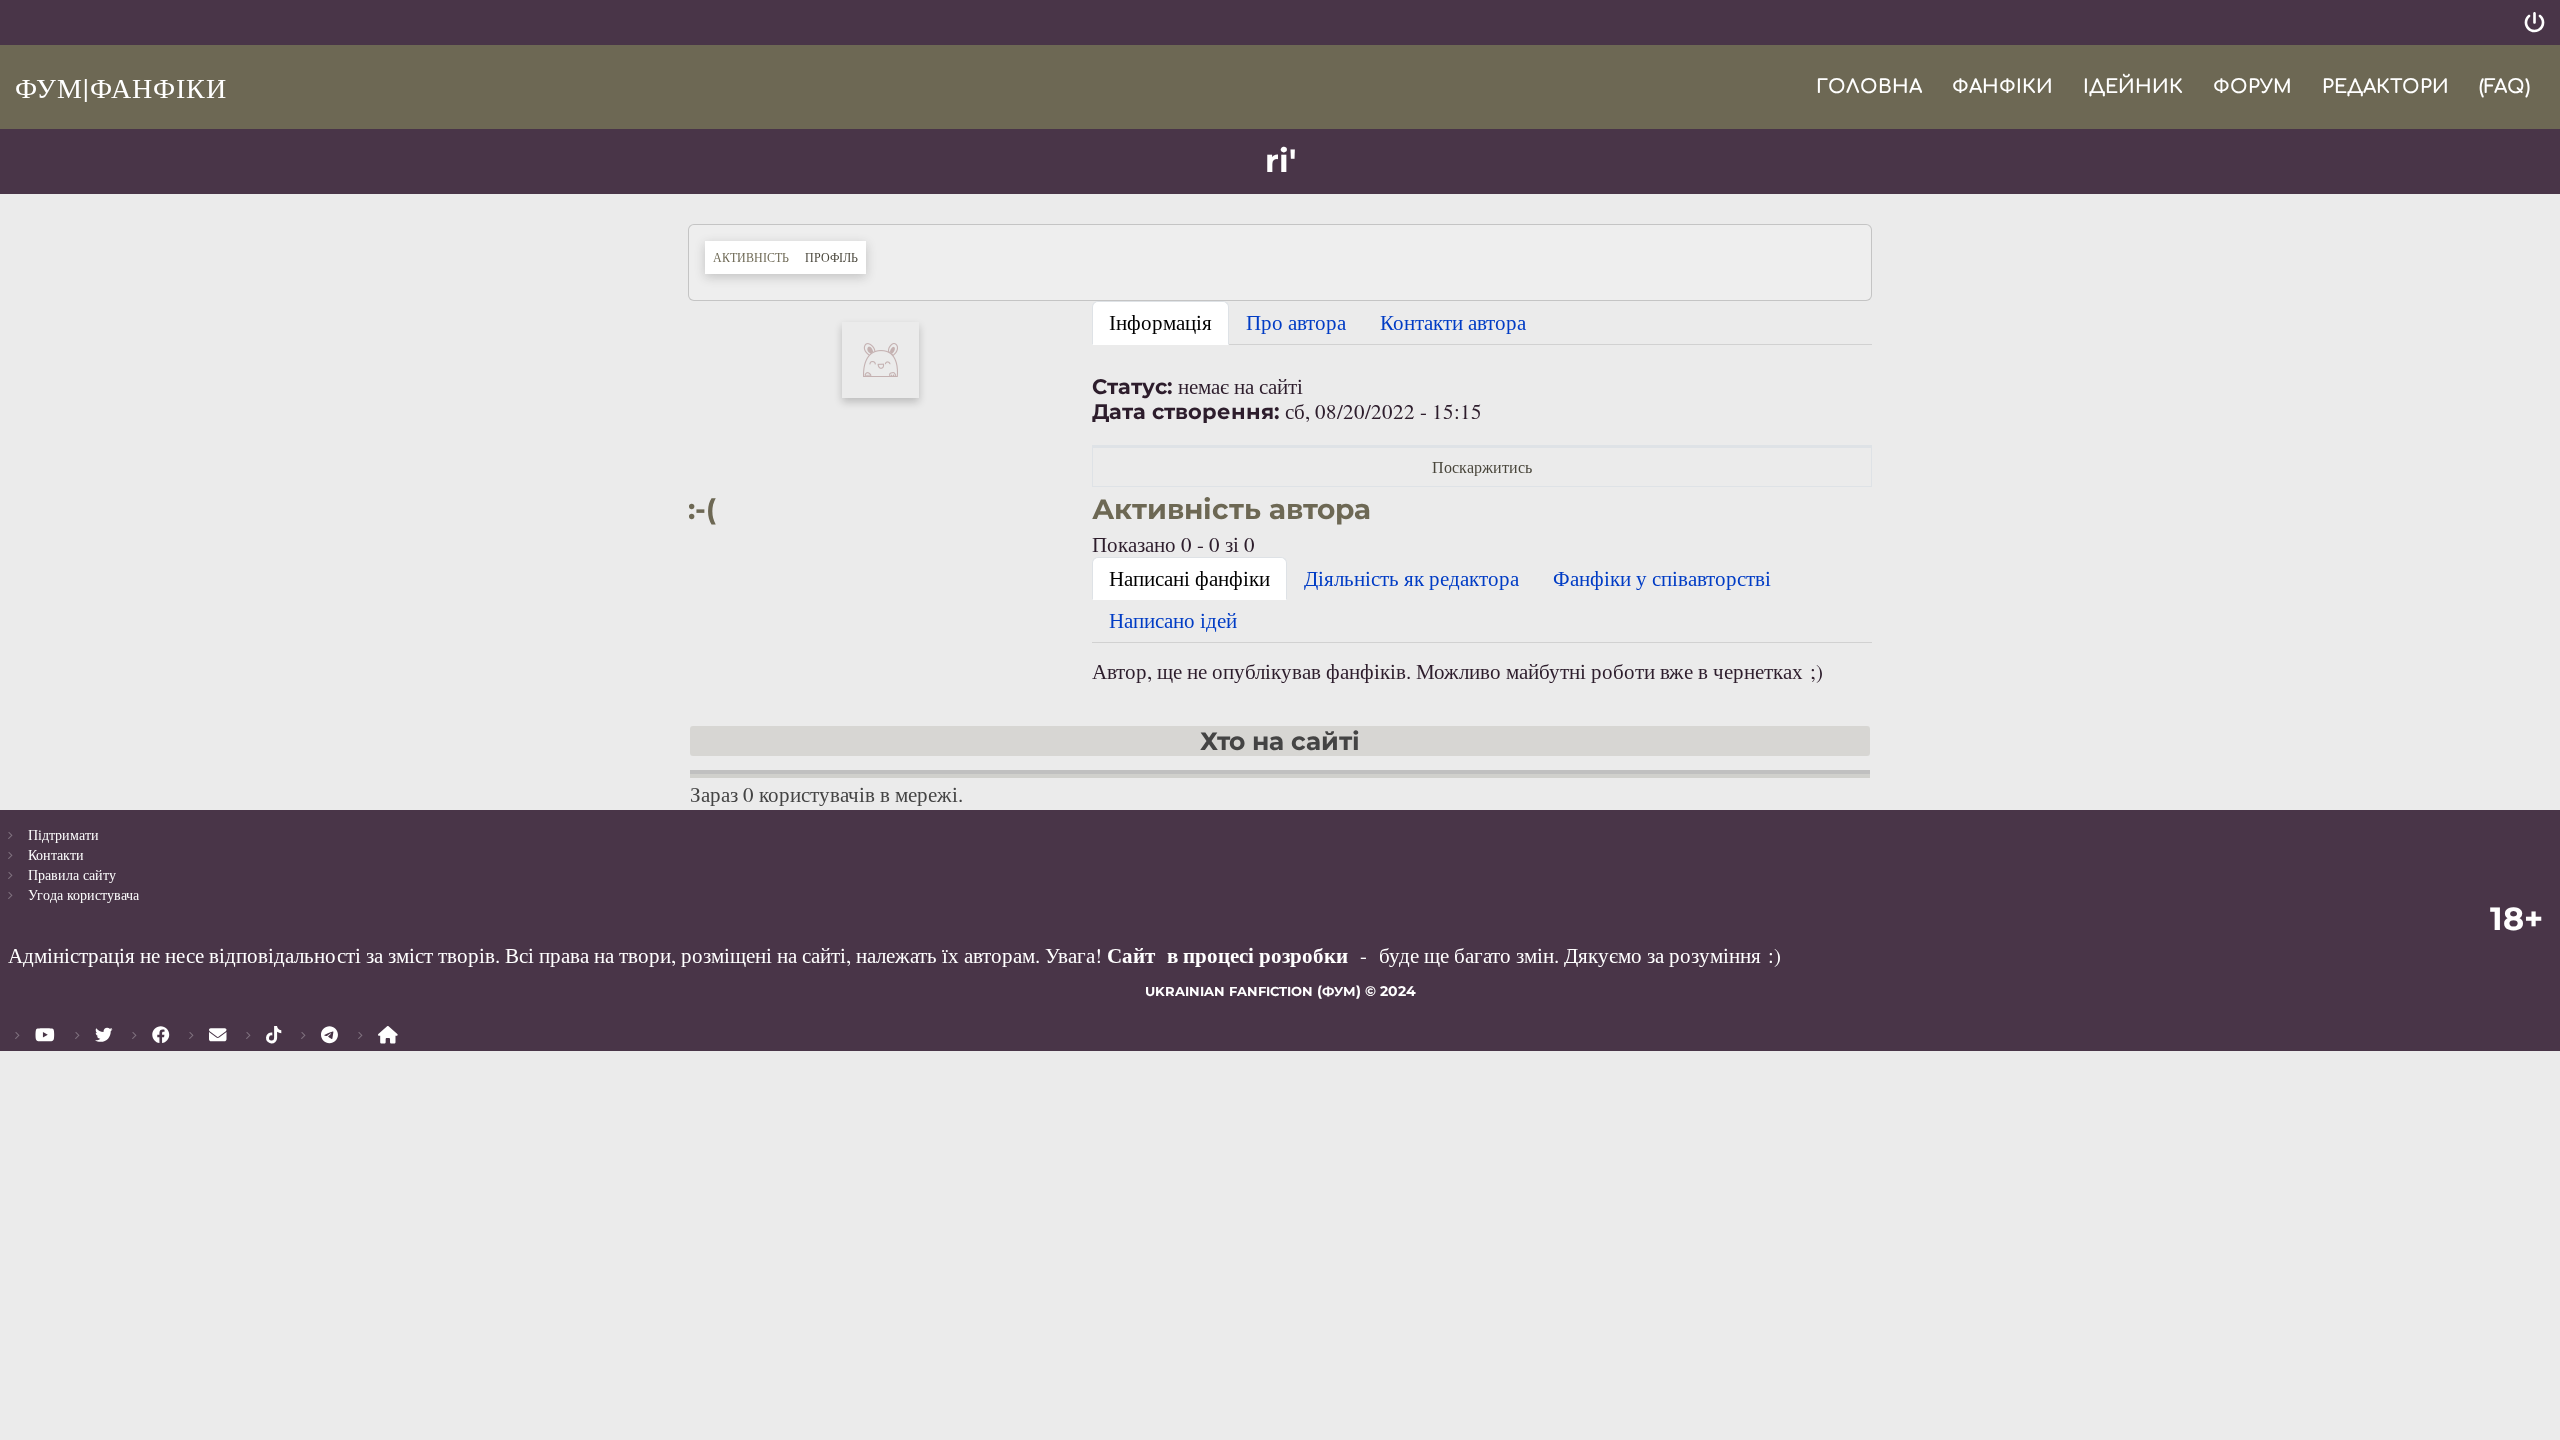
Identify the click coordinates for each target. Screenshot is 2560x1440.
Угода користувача (83, 894)
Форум (2252, 86)
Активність (751, 257)
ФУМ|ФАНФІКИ (121, 87)
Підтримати (63, 834)
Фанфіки (2002, 86)
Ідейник (2133, 86)
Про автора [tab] (1296, 322)
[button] (880, 357)
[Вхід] (2534, 22)
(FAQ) (2504, 86)
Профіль (835, 256)
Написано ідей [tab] (1173, 620)
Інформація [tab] (1160, 322)
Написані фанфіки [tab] (1189, 578)
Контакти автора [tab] (1453, 322)
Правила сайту (72, 874)
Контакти (56, 854)
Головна (1869, 86)
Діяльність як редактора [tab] (1411, 578)
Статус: (1132, 386)
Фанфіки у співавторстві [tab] (1662, 578)
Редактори (2385, 86)
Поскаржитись (1482, 466)
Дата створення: (1186, 411)
